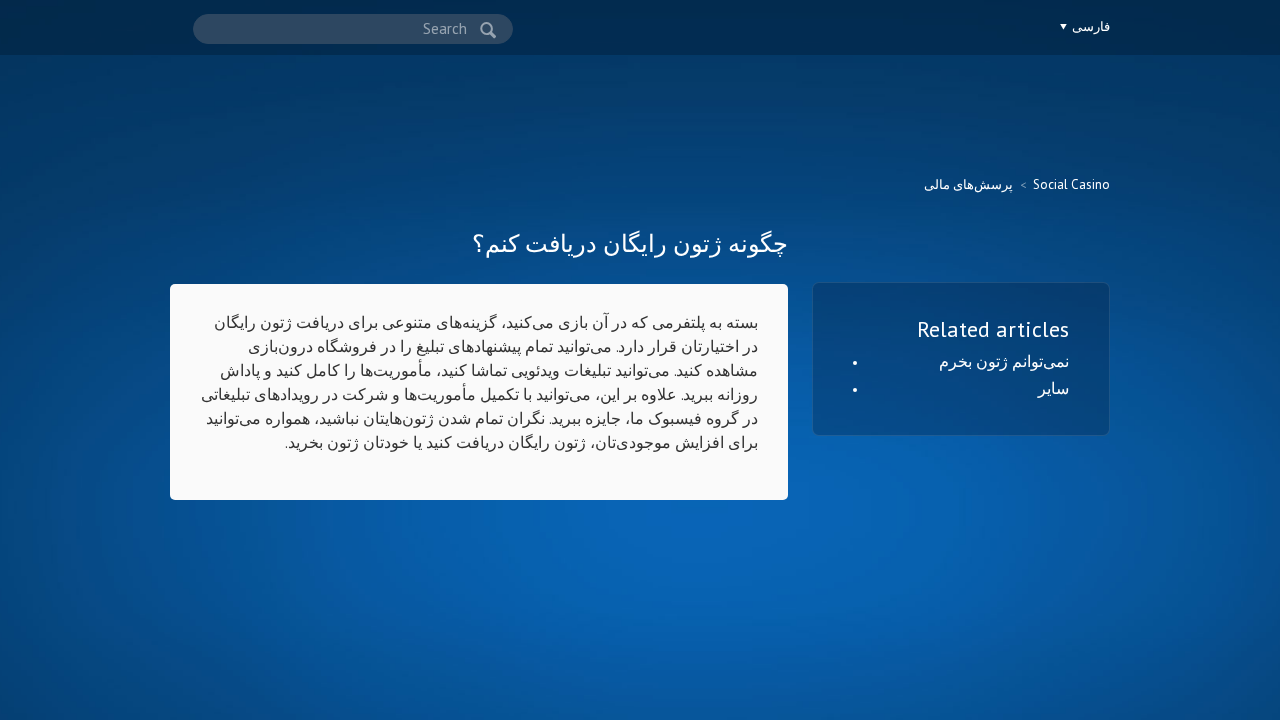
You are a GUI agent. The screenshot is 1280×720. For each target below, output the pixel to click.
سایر (1053, 388)
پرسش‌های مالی (968, 184)
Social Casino (1071, 184)
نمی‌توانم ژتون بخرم (1004, 361)
